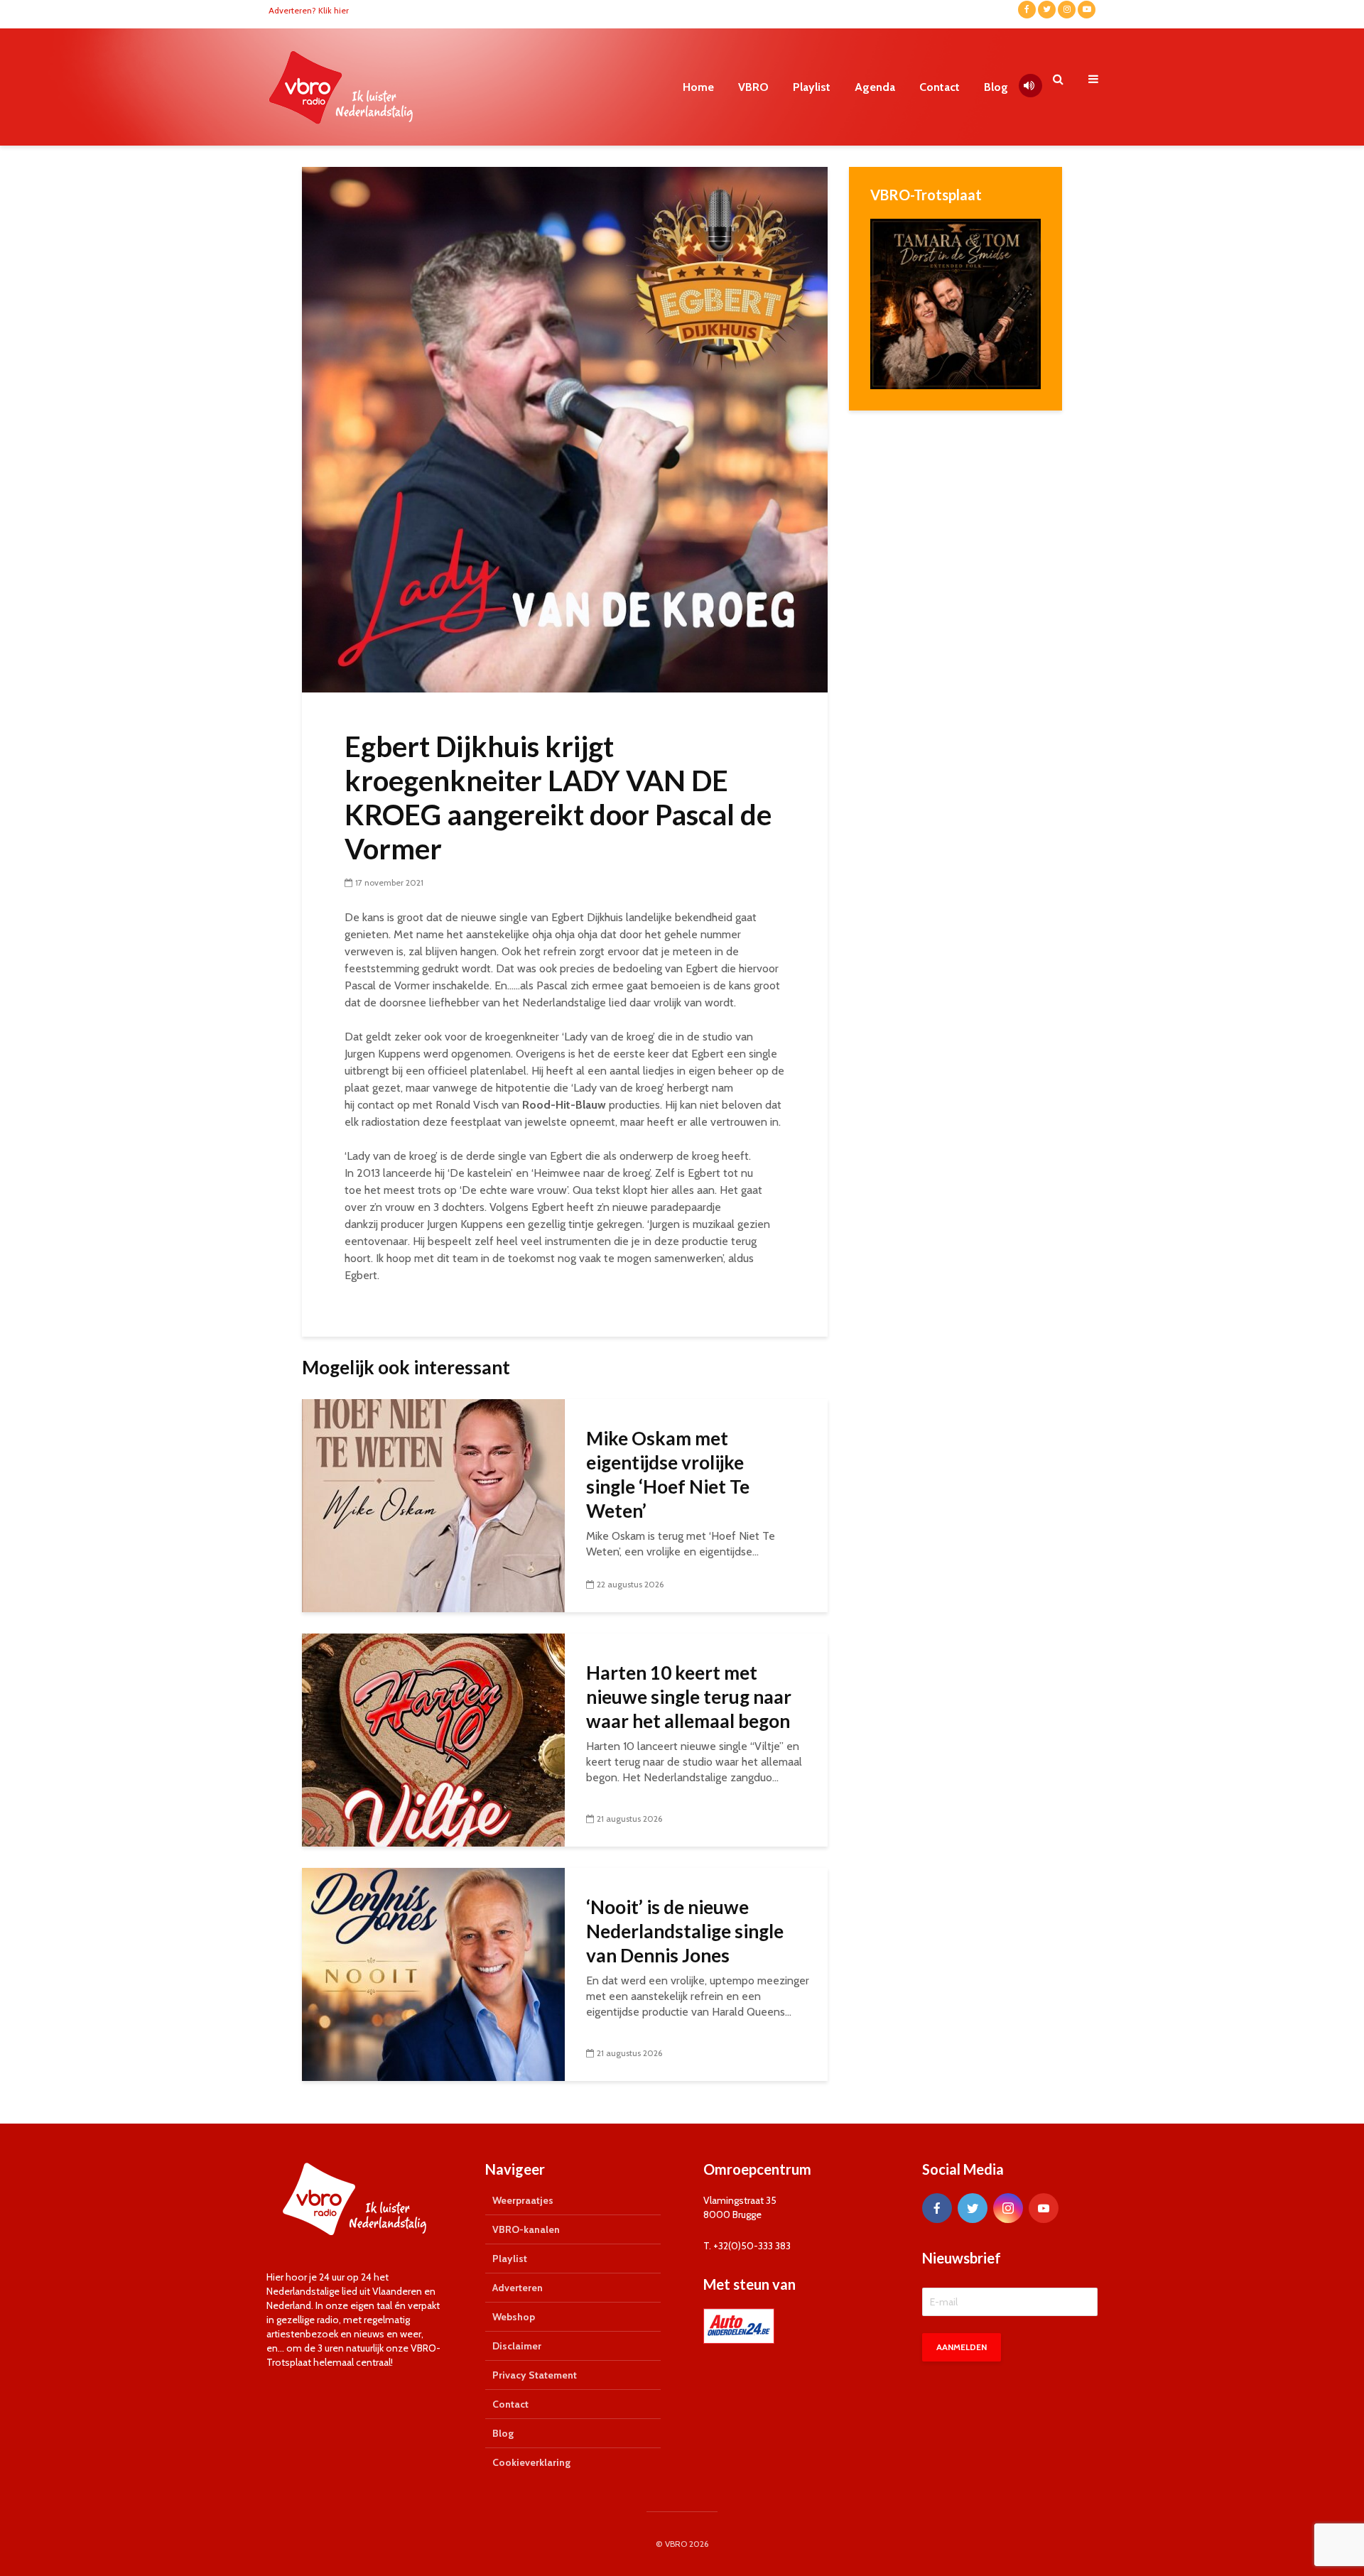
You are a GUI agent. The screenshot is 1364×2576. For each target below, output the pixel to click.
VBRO (753, 87)
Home (698, 87)
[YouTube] (1044, 2208)
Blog (996, 87)
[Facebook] (937, 2208)
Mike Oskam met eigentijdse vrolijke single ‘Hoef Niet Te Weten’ (668, 1474)
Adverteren (518, 2288)
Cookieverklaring (531, 2462)
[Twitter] (973, 2208)
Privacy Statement (535, 2375)
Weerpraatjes (523, 2200)
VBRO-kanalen (526, 2229)
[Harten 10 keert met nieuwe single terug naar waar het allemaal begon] (433, 1739)
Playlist (812, 87)
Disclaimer (517, 2346)
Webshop (514, 2317)
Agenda (875, 87)
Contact (940, 87)
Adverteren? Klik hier (309, 10)
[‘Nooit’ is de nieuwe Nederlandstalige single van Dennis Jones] (433, 1973)
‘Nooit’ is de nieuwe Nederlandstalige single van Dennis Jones (685, 1931)
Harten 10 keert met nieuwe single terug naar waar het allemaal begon (689, 1697)
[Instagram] (1008, 2208)
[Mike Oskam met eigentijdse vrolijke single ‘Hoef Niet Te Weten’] (433, 1505)
